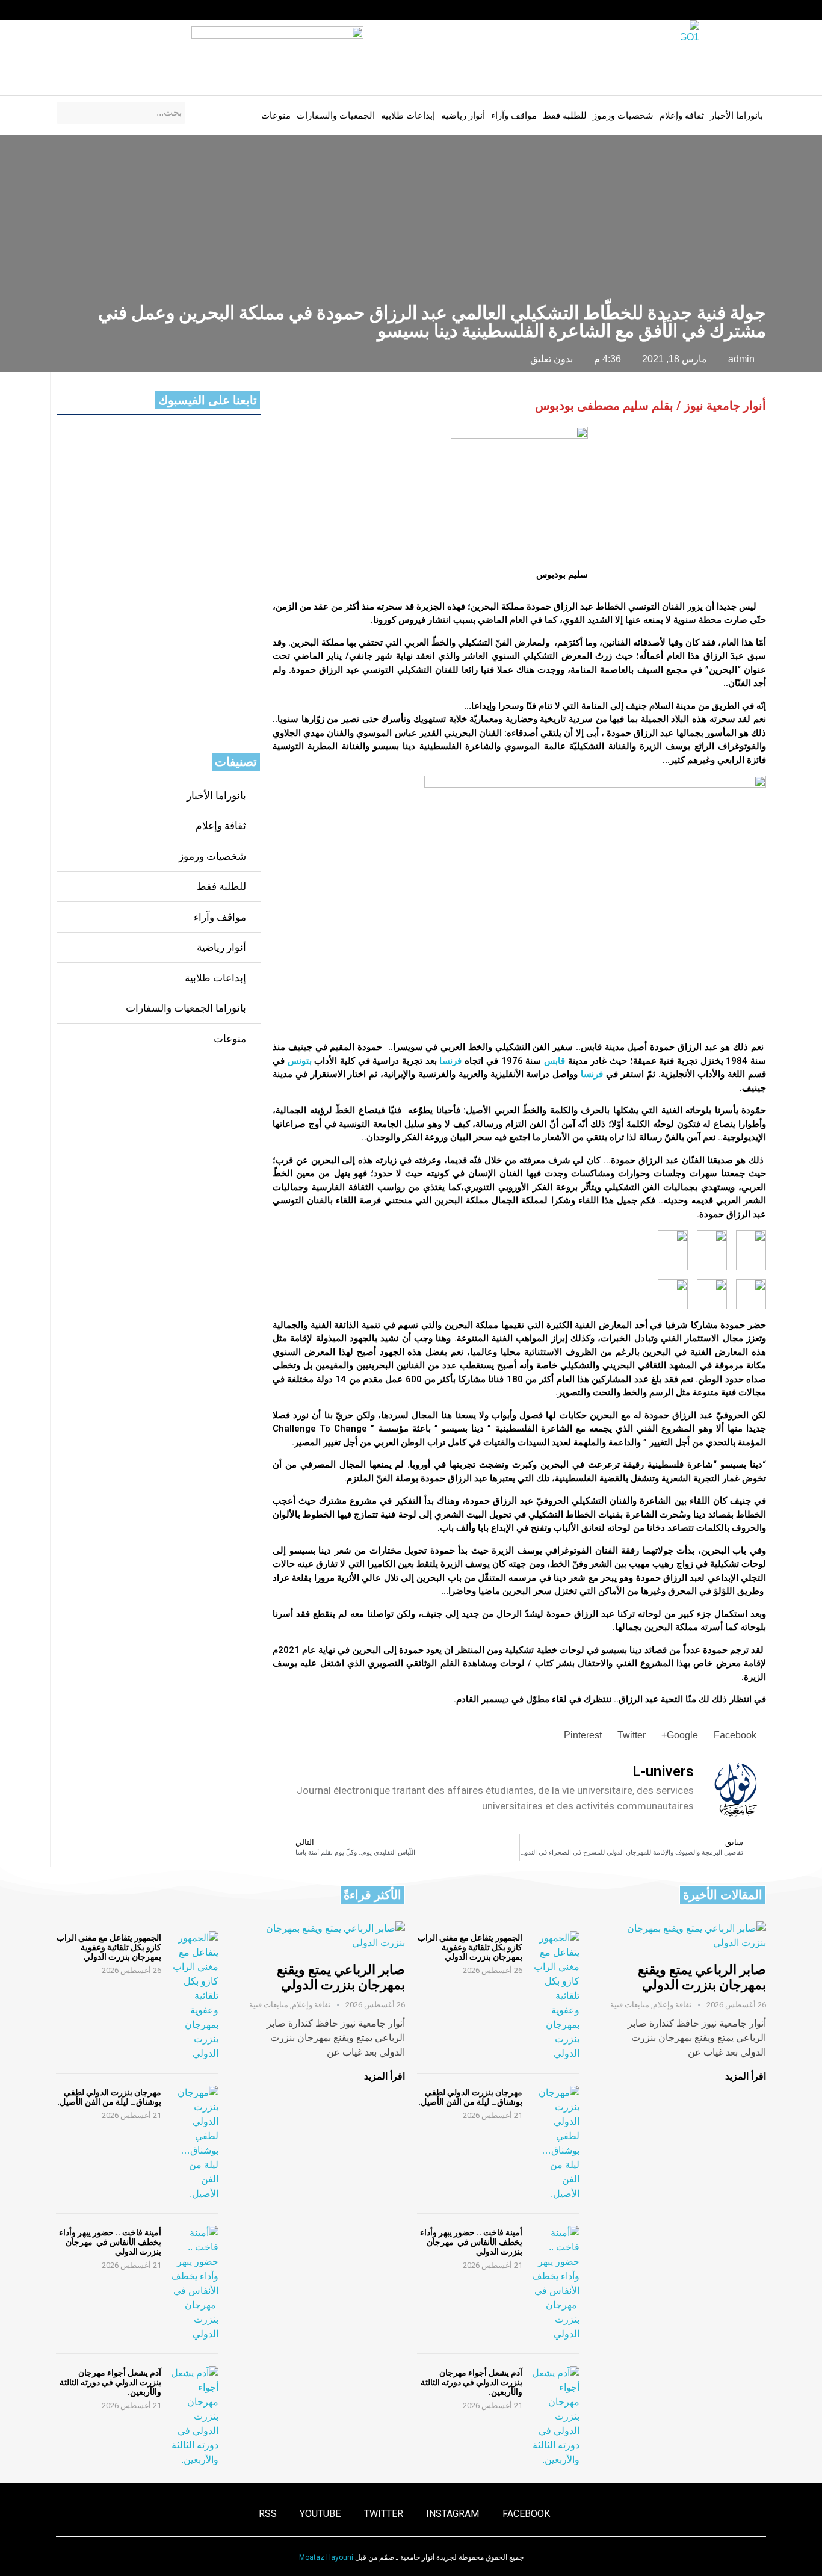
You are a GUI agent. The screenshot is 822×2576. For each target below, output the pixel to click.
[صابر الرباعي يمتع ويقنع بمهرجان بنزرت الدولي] (685, 1936)
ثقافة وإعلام (682, 116)
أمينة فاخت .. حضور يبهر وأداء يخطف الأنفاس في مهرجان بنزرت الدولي (471, 2242)
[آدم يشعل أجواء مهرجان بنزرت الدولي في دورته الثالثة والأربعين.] (555, 2417)
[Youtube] (84, 10)
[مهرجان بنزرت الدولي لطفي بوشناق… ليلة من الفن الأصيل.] (555, 2143)
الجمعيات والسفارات (336, 116)
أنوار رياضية (463, 116)
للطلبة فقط (565, 116)
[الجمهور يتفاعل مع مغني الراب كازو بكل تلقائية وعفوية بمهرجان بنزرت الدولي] (555, 1996)
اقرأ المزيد (746, 2076)
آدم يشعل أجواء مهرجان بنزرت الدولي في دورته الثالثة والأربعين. (471, 2382)
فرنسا (450, 1061)
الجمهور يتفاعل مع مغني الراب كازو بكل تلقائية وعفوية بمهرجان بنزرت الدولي (470, 1947)
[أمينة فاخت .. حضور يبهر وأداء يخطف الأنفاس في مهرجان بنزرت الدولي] (555, 2284)
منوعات (276, 116)
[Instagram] (130, 10)
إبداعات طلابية (408, 116)
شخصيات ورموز (623, 116)
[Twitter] (107, 10)
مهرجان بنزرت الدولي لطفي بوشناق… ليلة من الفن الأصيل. (470, 2097)
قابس (555, 1061)
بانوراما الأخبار (737, 116)
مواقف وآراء (514, 116)
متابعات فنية (630, 2005)
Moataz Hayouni (326, 2557)
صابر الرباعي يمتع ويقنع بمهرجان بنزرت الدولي (702, 1977)
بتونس (300, 1061)
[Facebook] (153, 10)
